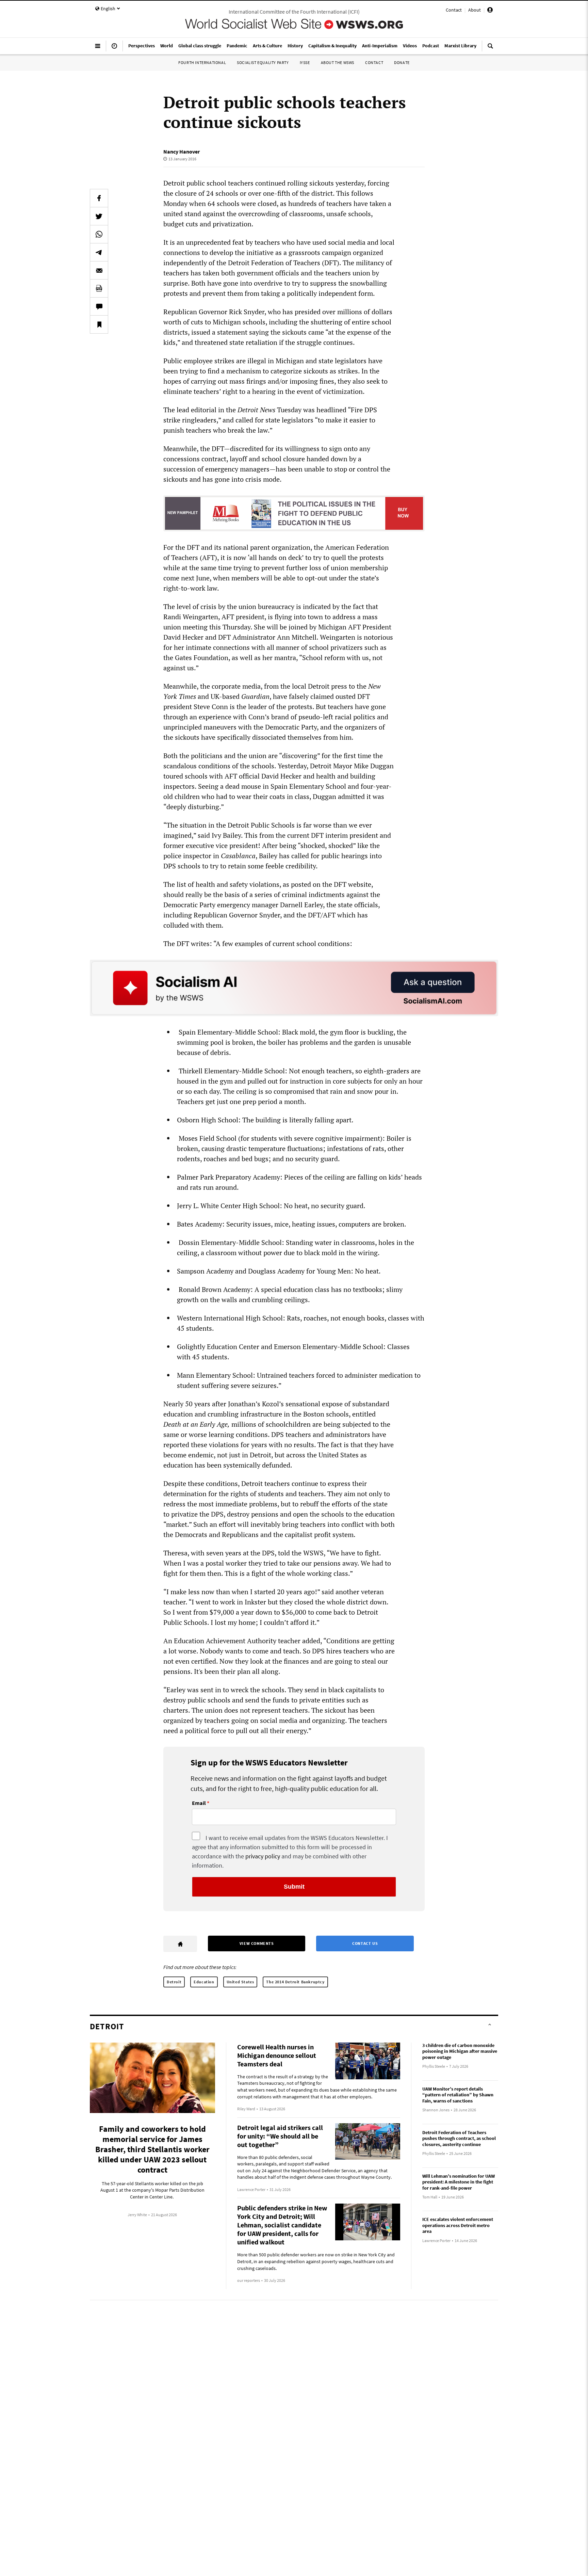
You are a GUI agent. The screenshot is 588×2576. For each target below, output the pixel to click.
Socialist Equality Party (263, 62)
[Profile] (490, 11)
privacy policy (263, 1856)
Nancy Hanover (182, 151)
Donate (402, 62)
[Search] (490, 49)
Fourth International (202, 62)
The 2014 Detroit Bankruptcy (295, 1982)
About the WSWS (338, 62)
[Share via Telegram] (99, 252)
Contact (454, 10)
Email (199, 1803)
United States (240, 1982)
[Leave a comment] (99, 306)
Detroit (174, 1982)
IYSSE (305, 62)
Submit (294, 1887)
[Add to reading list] (99, 324)
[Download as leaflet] (99, 288)
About (475, 10)
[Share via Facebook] (99, 198)
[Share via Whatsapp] (99, 234)
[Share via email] (99, 270)
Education (204, 1982)
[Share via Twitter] (99, 216)
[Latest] (114, 49)
